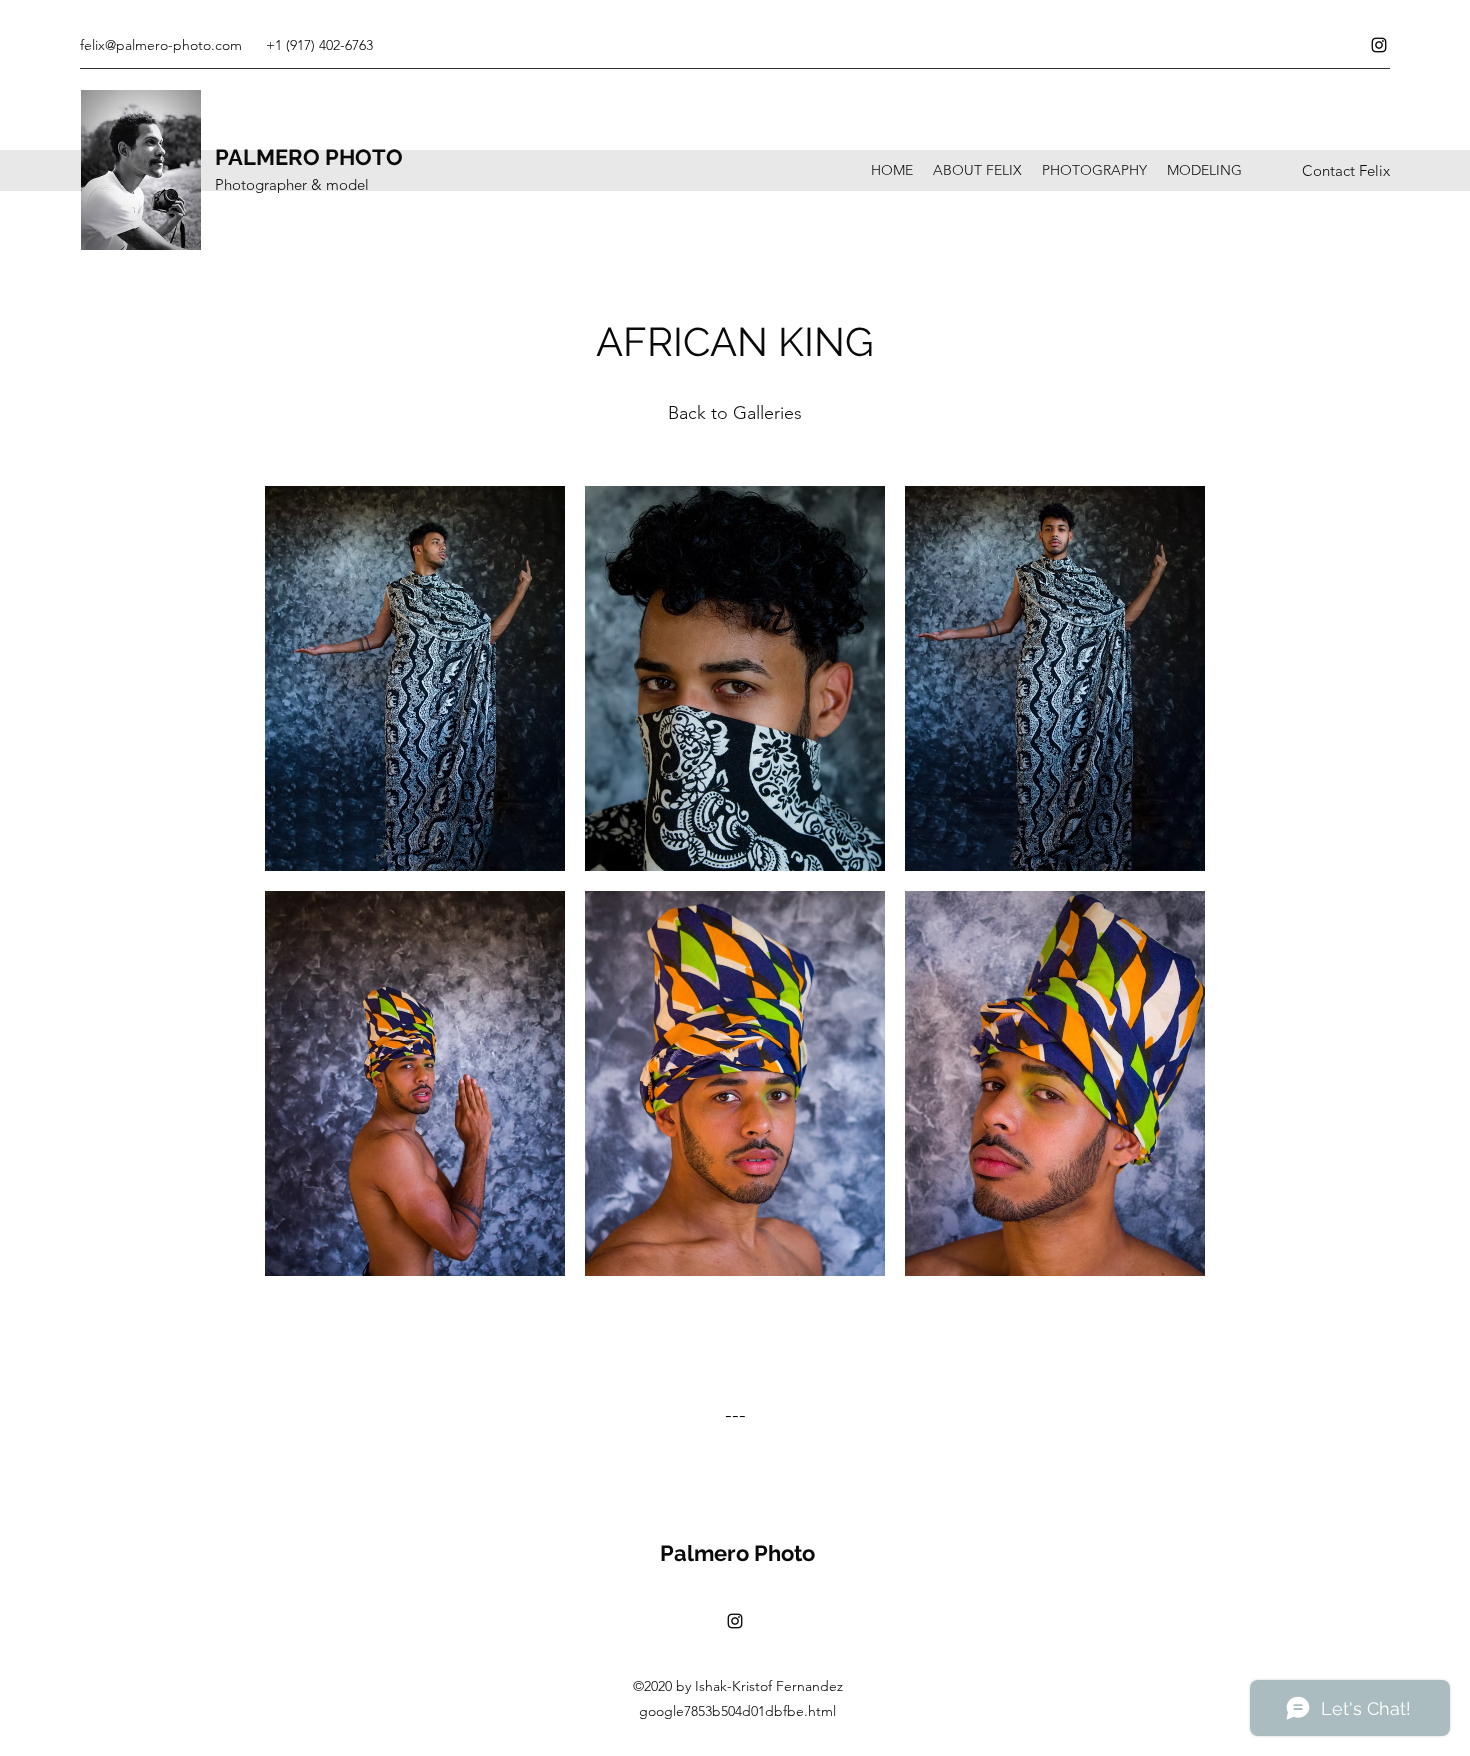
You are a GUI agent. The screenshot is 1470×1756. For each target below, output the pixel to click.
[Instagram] (1379, 45)
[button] (415, 678)
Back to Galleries (735, 413)
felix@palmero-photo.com (161, 45)
